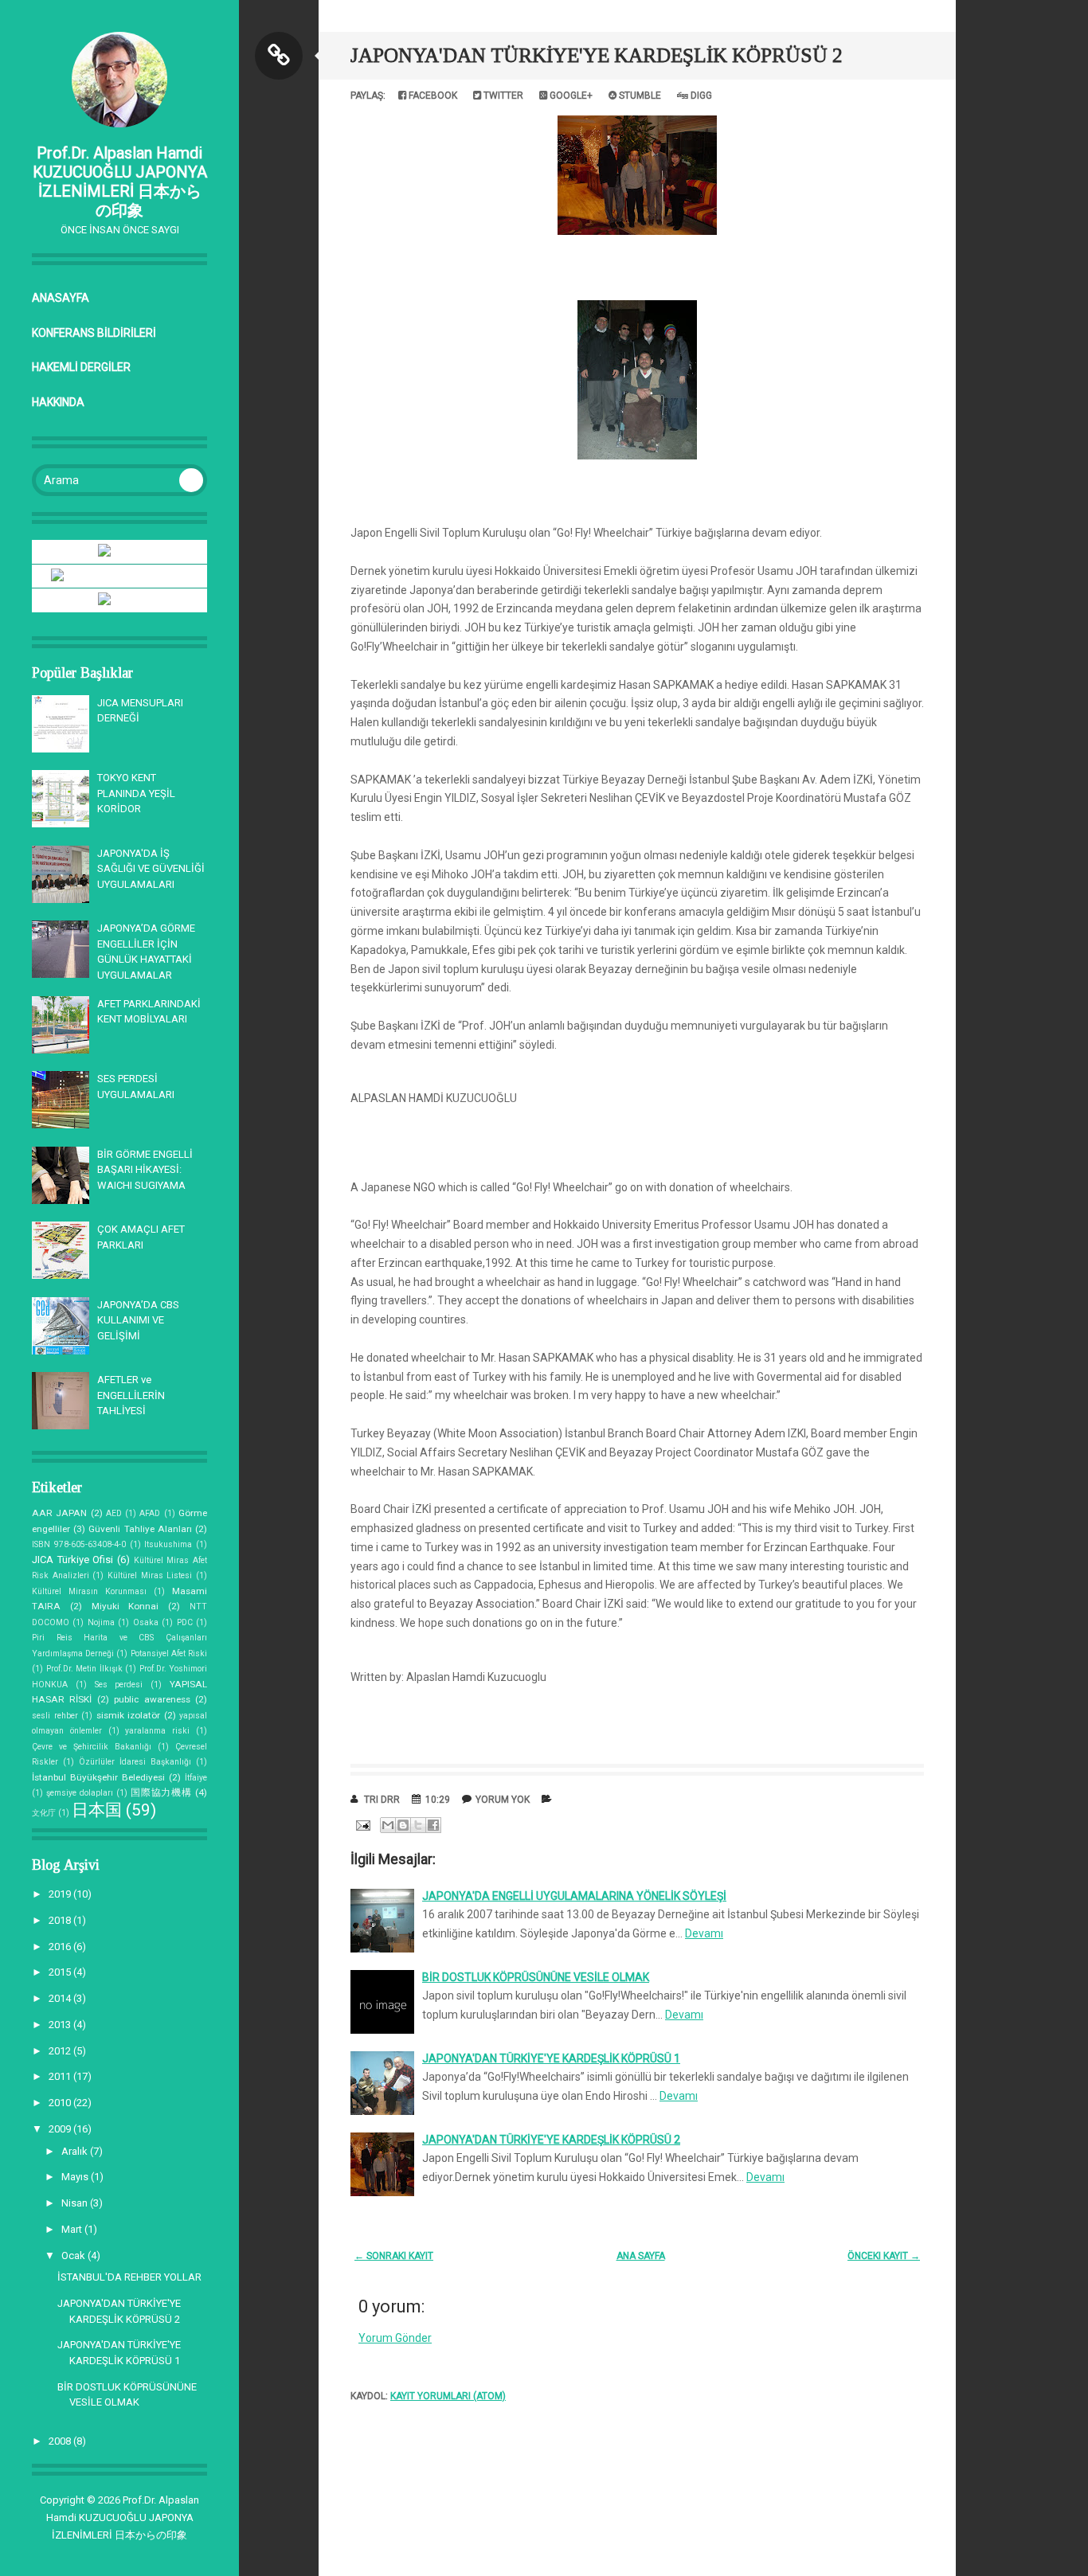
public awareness (152, 1699)
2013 (61, 2025)
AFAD (150, 1513)
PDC (185, 1622)
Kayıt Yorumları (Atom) (448, 2396)
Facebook (432, 96)
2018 (61, 1920)
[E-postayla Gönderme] (362, 1824)
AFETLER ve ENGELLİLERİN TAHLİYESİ (131, 1395)
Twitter (502, 96)
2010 (61, 2103)
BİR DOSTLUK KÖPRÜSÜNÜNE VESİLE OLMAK (536, 1977)
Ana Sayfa (641, 2256)
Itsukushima (168, 1544)
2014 (61, 1998)
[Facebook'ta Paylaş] (433, 1825)
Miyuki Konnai (125, 1606)
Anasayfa (61, 298)
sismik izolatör (129, 1715)
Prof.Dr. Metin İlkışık (84, 1669)
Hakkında (58, 402)
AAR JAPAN (59, 1513)
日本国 (97, 1810)
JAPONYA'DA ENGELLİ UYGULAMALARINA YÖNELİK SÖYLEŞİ (574, 1896)
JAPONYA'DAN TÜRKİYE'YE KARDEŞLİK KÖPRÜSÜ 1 (551, 2058)
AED (114, 1513)
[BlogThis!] (403, 1825)
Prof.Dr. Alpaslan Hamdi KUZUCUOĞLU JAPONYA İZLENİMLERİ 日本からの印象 (120, 182)
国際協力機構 (161, 1792)
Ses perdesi (119, 1685)
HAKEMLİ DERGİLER (81, 367)
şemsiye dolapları (80, 1793)
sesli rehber (55, 1716)
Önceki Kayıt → (884, 2256)
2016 (61, 1947)
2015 (61, 1972)
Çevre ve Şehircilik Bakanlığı (92, 1747)
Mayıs (76, 2177)
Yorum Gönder (395, 2338)
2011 (61, 2076)
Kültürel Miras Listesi (150, 1575)
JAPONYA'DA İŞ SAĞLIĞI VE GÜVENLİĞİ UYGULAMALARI (151, 869)
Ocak (74, 2255)
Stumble (639, 96)
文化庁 (44, 1813)
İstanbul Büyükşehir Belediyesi (98, 1777)
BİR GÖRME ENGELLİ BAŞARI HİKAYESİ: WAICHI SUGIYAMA (145, 1170)
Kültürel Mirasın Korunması (89, 1591)
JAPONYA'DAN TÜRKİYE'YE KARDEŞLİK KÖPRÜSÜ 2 (597, 55)
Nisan (76, 2203)
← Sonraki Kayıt (394, 2256)
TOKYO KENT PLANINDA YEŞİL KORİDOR (136, 793)
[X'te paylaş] (418, 1825)
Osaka (146, 1622)
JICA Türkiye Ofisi (72, 1560)
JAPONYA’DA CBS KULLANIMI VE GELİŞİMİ (138, 1320)
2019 (61, 1894)
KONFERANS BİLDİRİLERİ (94, 333)
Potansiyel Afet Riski (169, 1653)
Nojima (101, 1622)
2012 (61, 2051)
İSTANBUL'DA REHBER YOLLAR (129, 2277)
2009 (61, 2129)
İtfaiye (196, 1778)
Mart (73, 2229)
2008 (61, 2441)
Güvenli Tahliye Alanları (140, 1529)
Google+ (570, 96)
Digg (700, 96)
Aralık (76, 2151)
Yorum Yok (503, 1800)
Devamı (704, 1933)
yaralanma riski (157, 1731)
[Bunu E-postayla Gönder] (388, 1825)
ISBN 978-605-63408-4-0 (79, 1544)
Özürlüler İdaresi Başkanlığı (135, 1762)
